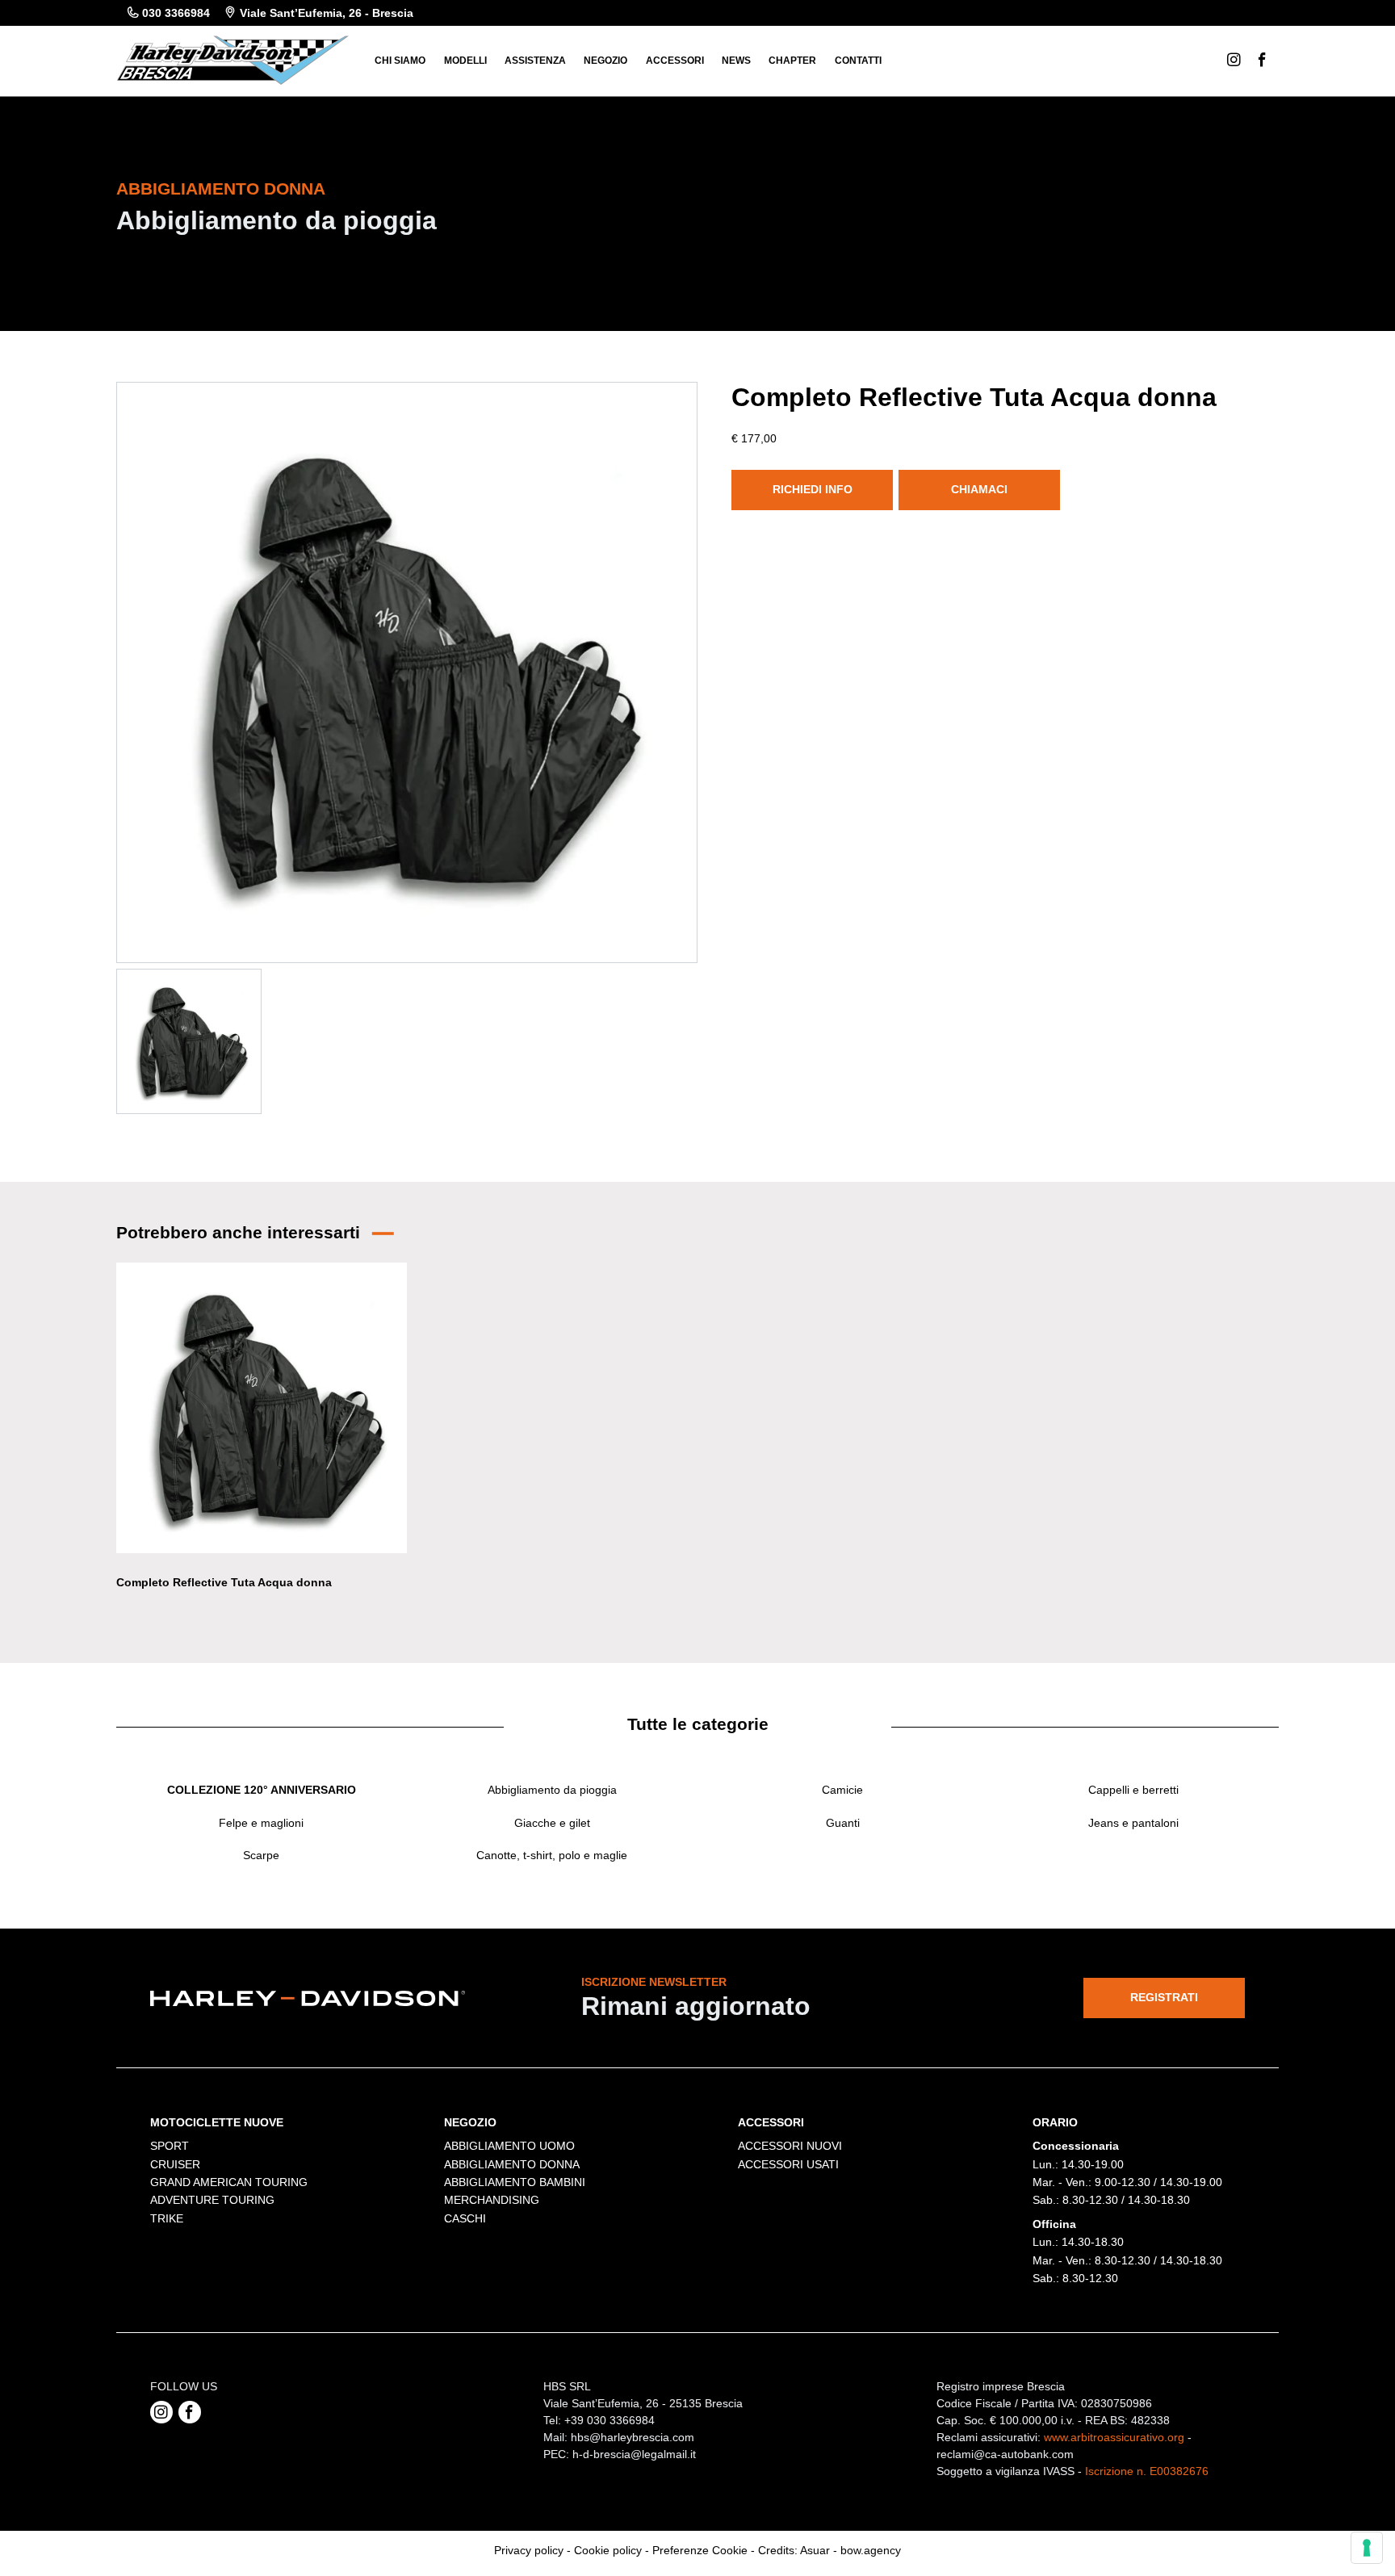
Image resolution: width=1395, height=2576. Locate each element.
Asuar (815, 2550)
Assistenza (535, 61)
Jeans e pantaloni (1133, 1823)
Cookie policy (608, 2550)
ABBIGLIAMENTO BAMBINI (515, 2182)
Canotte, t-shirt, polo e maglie (552, 1855)
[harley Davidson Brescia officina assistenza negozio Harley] (232, 59)
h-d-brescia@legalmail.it (634, 2454)
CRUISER (175, 2164)
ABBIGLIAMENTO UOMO (509, 2146)
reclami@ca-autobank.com (1005, 2454)
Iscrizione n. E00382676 (1147, 2471)
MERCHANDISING (492, 2200)
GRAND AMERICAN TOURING (229, 2182)
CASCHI (465, 2218)
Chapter (792, 61)
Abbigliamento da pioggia (552, 1790)
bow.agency (871, 2550)
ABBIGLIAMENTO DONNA (512, 2164)
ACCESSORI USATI (788, 2164)
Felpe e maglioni (261, 1823)
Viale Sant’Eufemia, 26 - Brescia (327, 13)
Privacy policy (529, 2550)
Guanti (843, 1823)
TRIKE (167, 2218)
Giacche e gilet (552, 1823)
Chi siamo (400, 61)
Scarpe (261, 1855)
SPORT (170, 2146)
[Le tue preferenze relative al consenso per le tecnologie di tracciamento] (1367, 2548)
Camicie (842, 1790)
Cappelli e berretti (1133, 1790)
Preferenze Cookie (700, 2550)
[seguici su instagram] (161, 2412)
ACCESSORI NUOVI (790, 2146)
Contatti (858, 61)
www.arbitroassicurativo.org (1114, 2437)
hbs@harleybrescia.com (633, 2437)
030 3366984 (176, 13)
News (736, 61)
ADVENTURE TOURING (212, 2200)
